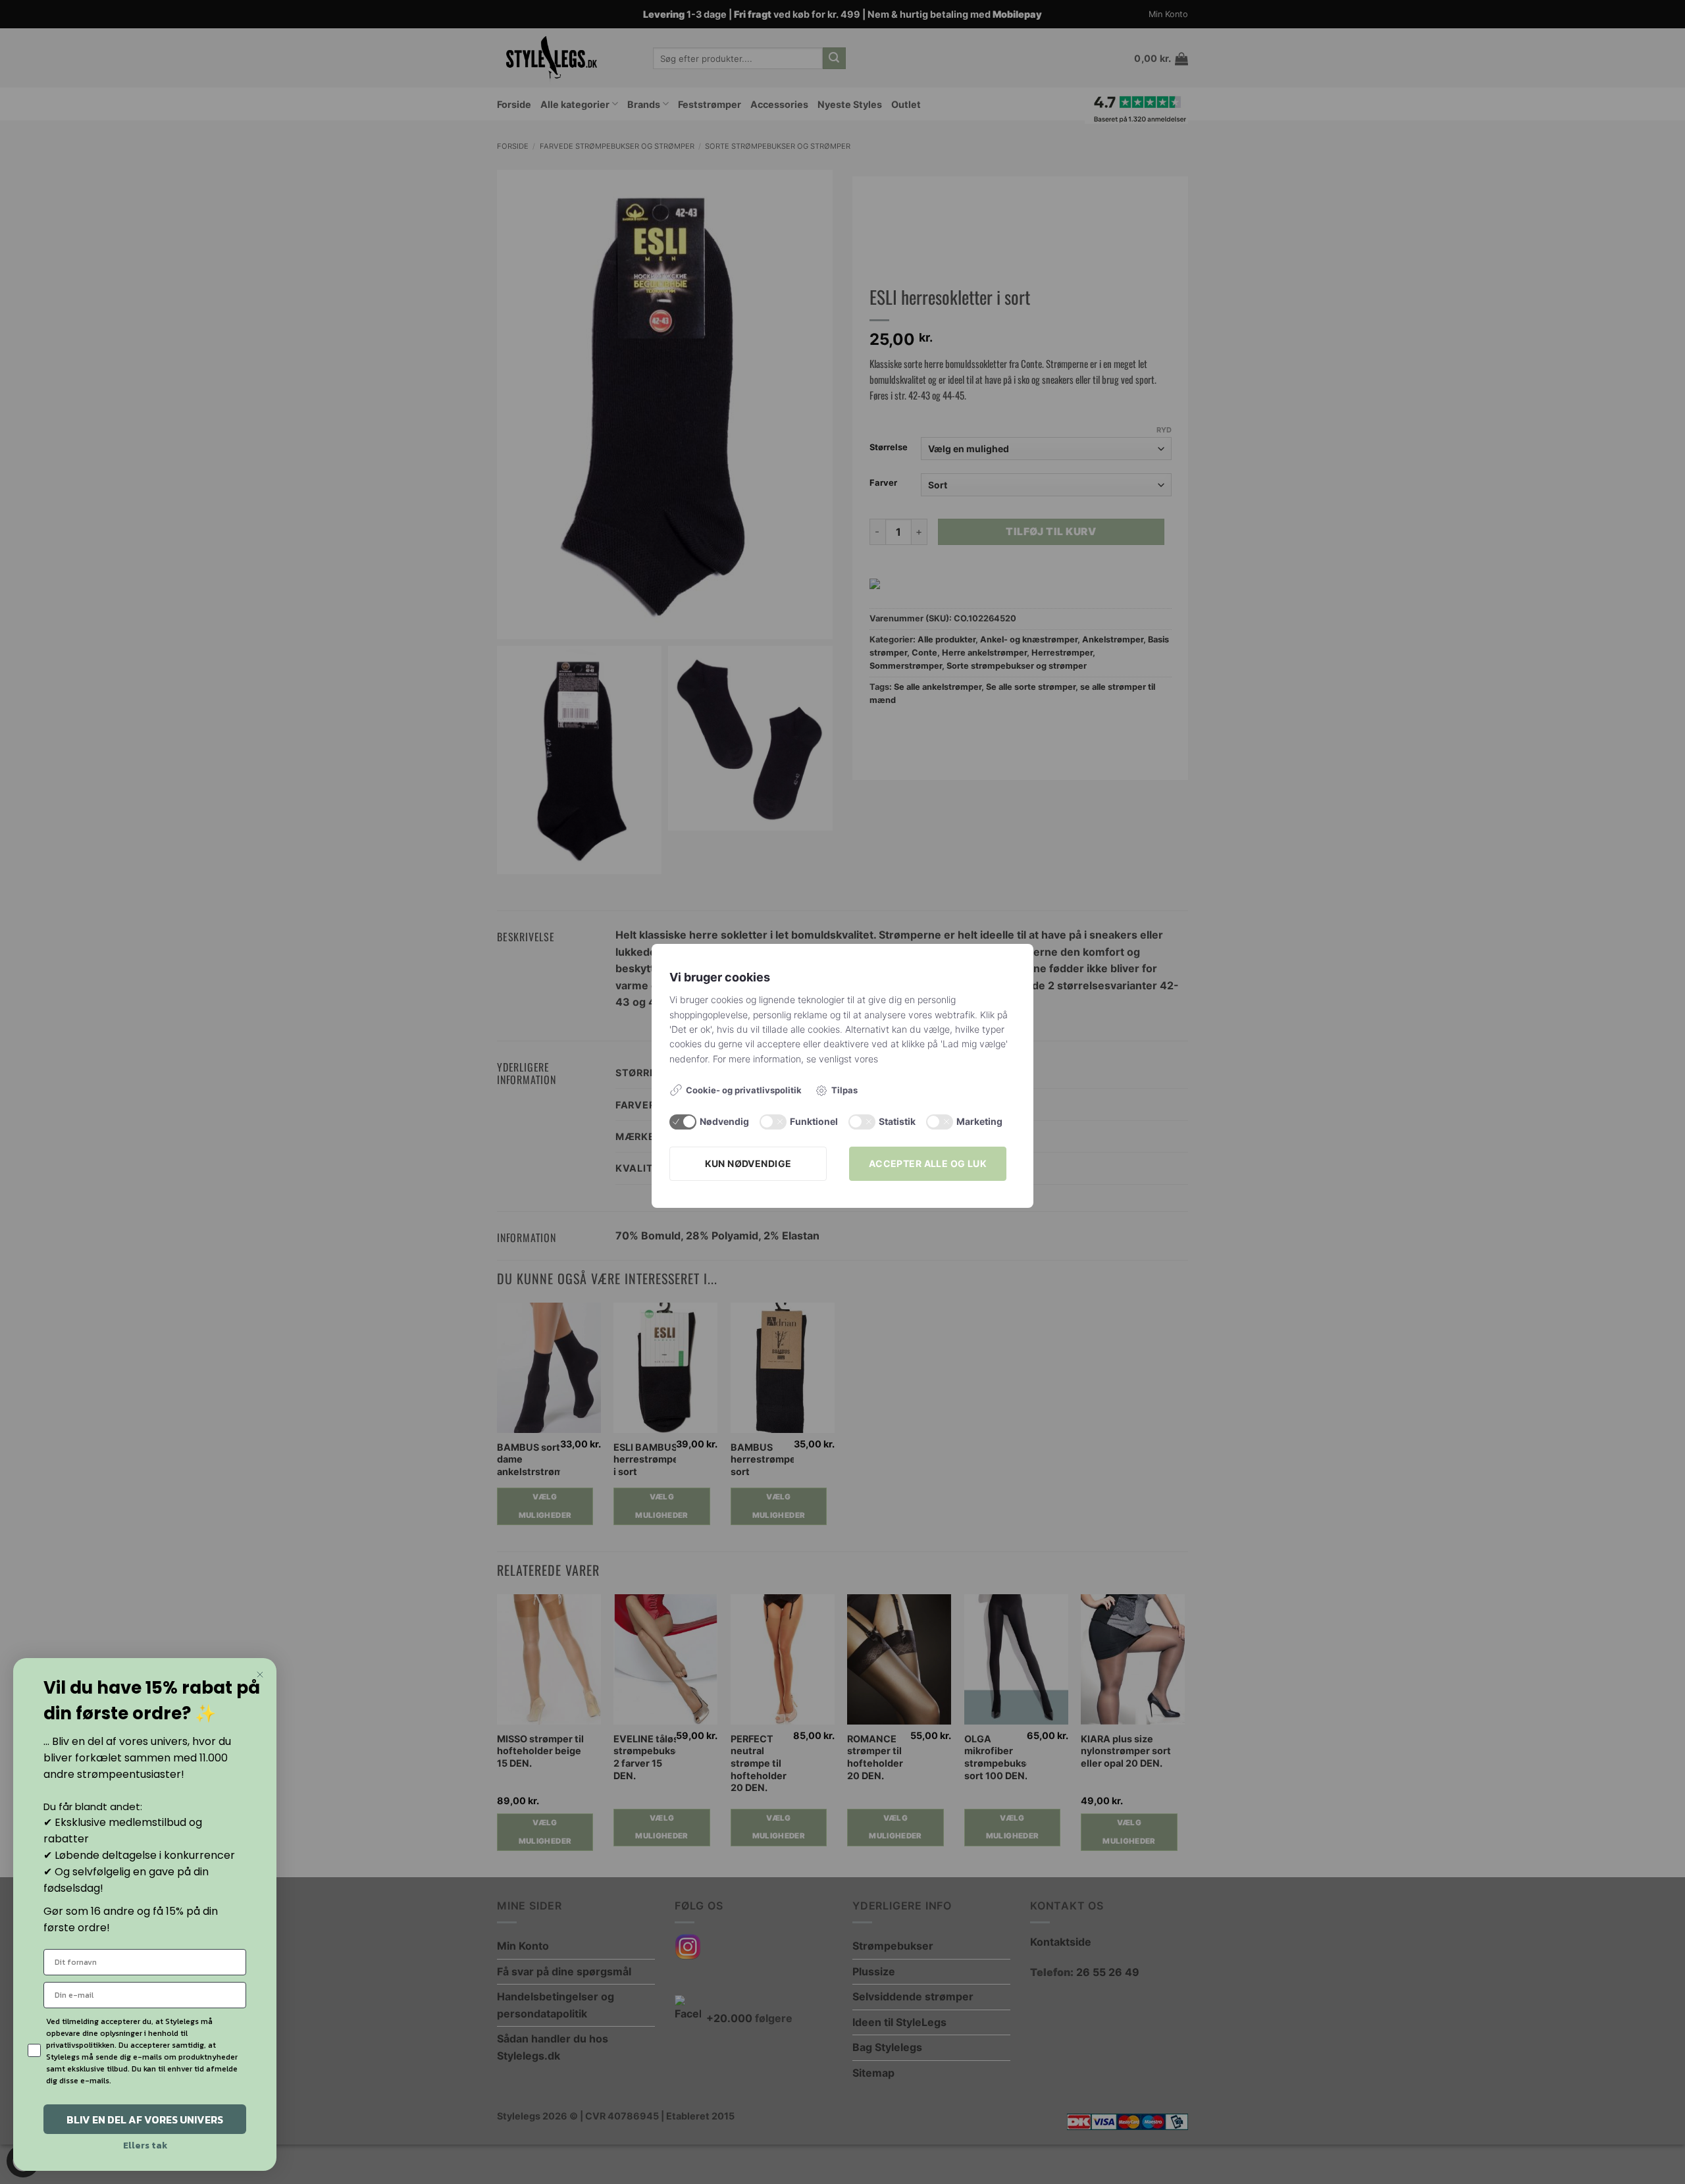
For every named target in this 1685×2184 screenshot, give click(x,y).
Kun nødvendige (748, 1163)
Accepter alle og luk (928, 1163)
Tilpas (844, 1090)
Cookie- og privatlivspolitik (744, 1090)
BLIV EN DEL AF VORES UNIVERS (145, 2119)
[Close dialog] (260, 1675)
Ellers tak (145, 2145)
